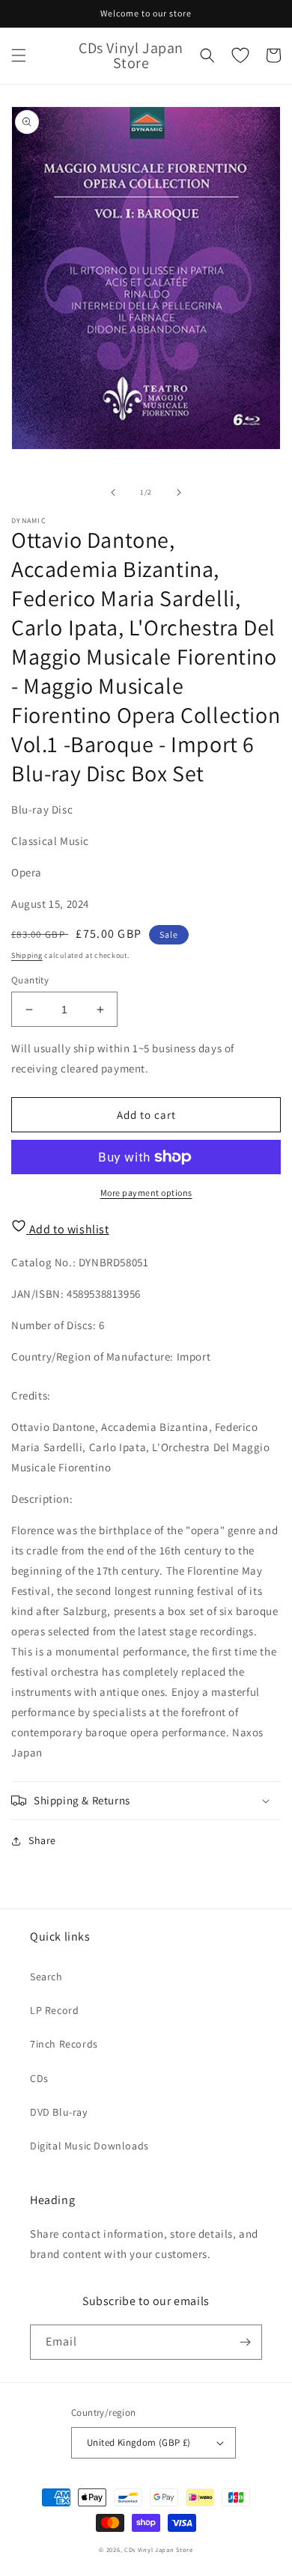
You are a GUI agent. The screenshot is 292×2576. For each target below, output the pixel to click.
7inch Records (64, 2044)
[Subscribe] (245, 2342)
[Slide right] (179, 492)
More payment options (146, 1193)
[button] (19, 55)
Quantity (30, 980)
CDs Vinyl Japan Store (159, 2549)
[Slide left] (113, 492)
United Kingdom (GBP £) (139, 2442)
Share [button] (42, 1840)
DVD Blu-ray (59, 2112)
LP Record (54, 2010)
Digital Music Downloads (89, 2146)
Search (46, 1977)
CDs (39, 2078)
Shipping (27, 955)
